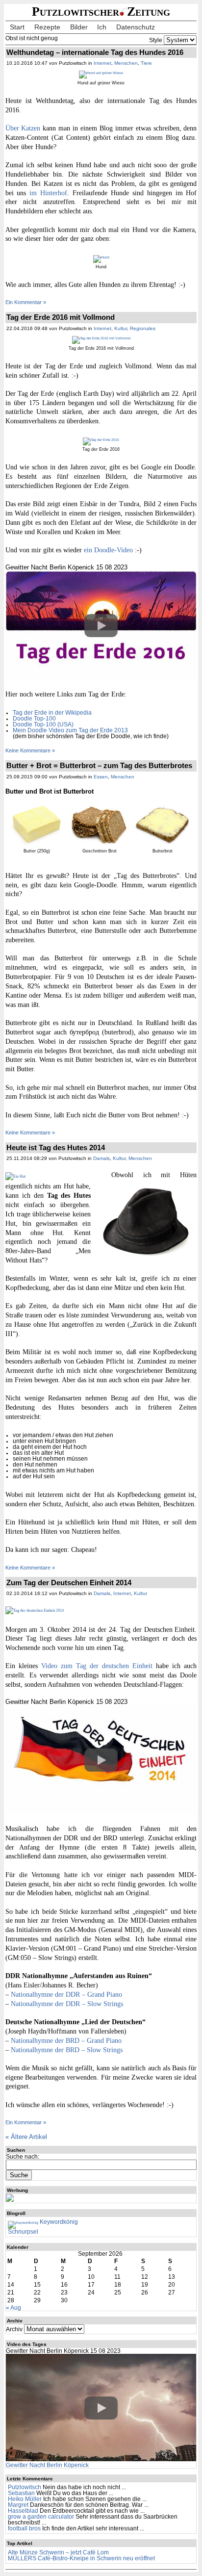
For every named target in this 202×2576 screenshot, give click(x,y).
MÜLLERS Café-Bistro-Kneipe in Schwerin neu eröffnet (81, 2558)
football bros (24, 2528)
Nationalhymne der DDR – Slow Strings (67, 2004)
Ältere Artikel (26, 2137)
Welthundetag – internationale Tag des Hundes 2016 (95, 52)
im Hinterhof (48, 193)
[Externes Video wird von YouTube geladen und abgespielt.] (101, 626)
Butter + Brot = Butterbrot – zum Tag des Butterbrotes (99, 765)
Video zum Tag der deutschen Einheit (97, 1666)
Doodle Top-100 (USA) (43, 724)
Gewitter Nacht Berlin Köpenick (47, 2465)
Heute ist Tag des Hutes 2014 (56, 1147)
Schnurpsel (23, 2232)
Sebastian (21, 2493)
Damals (101, 1158)
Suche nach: (23, 2157)
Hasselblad (23, 2511)
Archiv (14, 2329)
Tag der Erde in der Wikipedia (52, 713)
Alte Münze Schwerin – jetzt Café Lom (58, 2552)
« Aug (13, 2308)
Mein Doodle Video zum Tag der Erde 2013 (70, 730)
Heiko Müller (25, 2499)
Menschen (126, 63)
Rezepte (47, 27)
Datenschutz (136, 27)
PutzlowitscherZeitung (101, 12)
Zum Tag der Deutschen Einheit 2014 (69, 1583)
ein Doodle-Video (108, 550)
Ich (102, 27)
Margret (18, 2505)
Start (17, 27)
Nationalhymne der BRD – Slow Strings (67, 2050)
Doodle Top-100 (34, 719)
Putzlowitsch (25, 2487)
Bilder (79, 27)
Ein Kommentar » (26, 302)
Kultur (121, 328)
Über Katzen (23, 128)
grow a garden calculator (41, 2517)
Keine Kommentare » (30, 750)
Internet (102, 63)
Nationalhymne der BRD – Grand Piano (66, 2040)
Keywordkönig (58, 2222)
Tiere (146, 63)
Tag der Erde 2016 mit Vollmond (61, 317)
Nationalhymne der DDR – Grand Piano (66, 1994)
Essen (101, 777)
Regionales (143, 328)
